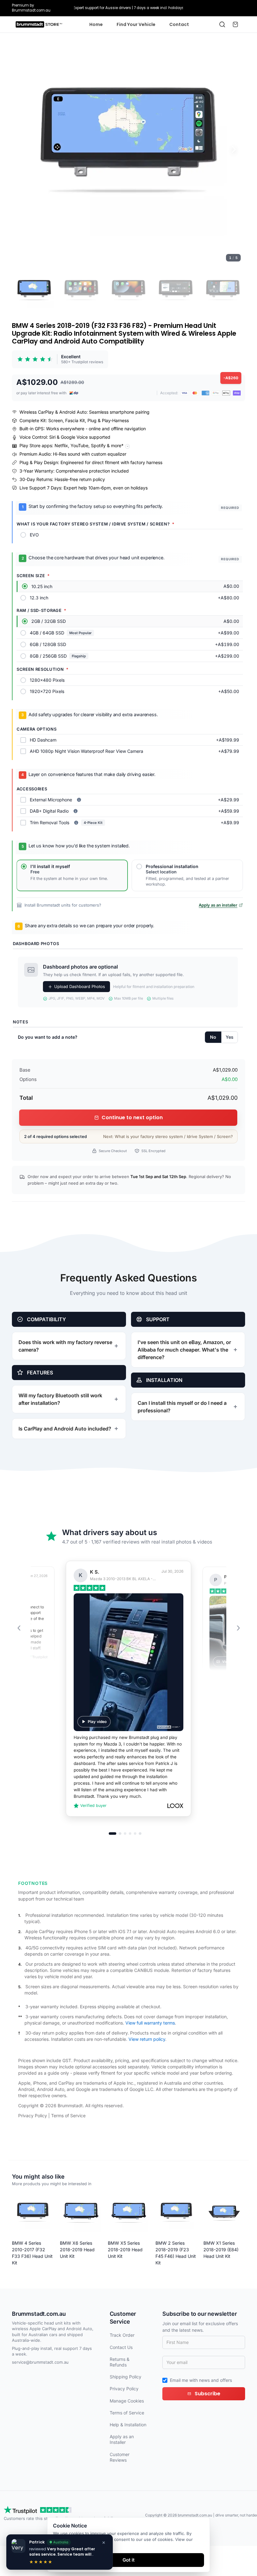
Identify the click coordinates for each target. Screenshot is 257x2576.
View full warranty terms (150, 2023)
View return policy (147, 2039)
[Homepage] (39, 24)
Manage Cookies (127, 2401)
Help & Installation (128, 2425)
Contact (179, 24)
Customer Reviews (120, 2457)
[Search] (222, 24)
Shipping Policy (126, 2377)
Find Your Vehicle (136, 24)
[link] (60, 359)
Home (96, 24)
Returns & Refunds (120, 2362)
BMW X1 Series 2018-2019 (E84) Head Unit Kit (221, 2250)
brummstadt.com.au (195, 2515)
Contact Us (121, 2347)
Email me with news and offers (201, 2380)
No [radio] (213, 1037)
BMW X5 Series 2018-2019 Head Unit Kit (125, 2250)
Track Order (122, 2335)
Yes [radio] (230, 1037)
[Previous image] (23, 149)
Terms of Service (68, 2116)
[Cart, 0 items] (235, 24)
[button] (128, 149)
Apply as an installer (218, 905)
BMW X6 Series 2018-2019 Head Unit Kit (77, 2250)
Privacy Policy (33, 2116)
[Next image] (234, 149)
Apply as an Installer (122, 2439)
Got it (128, 2560)
